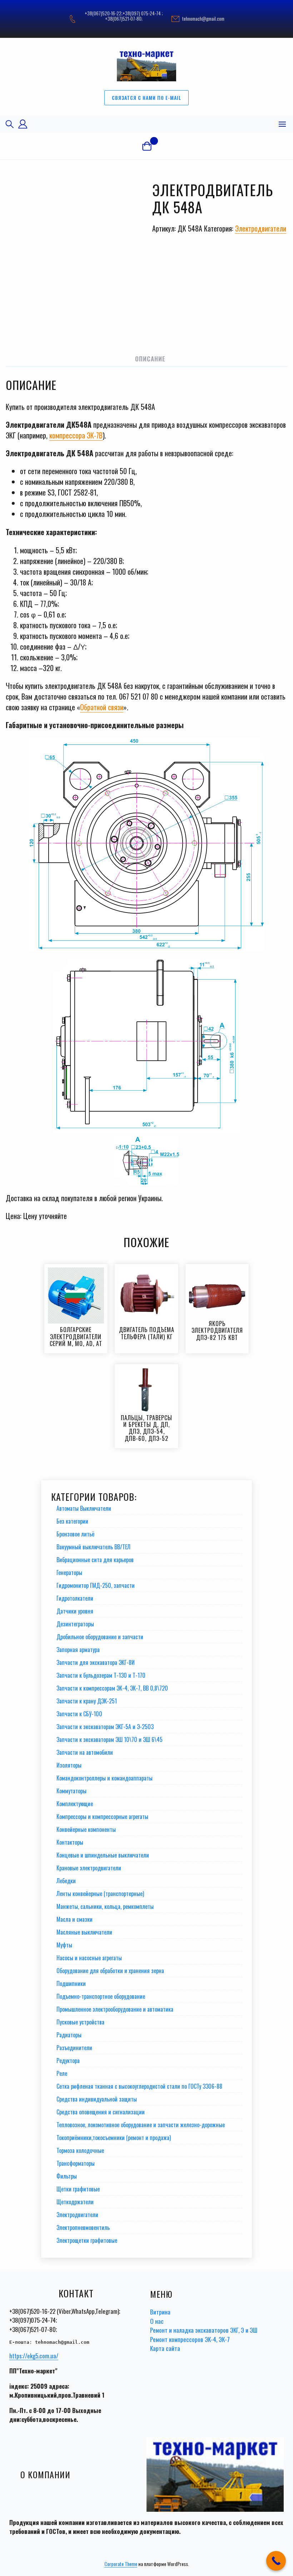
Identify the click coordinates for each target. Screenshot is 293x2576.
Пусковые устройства (80, 2022)
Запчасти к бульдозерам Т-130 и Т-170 (101, 1675)
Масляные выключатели (84, 1932)
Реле (62, 2073)
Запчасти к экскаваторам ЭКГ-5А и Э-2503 (105, 1727)
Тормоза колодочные (80, 2150)
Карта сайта (165, 2348)
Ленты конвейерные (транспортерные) (100, 1894)
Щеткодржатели (75, 2202)
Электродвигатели (261, 228)
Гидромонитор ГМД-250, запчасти (96, 1585)
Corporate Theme (121, 2564)
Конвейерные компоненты (86, 1829)
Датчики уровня (75, 1611)
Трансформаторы (76, 2163)
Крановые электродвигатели (89, 1868)
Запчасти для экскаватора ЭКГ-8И (96, 1662)
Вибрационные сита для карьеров (95, 1560)
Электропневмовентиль (83, 2227)
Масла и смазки (75, 1919)
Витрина (160, 2312)
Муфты (64, 1945)
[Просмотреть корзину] (147, 146)
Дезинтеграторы (75, 1624)
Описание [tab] (150, 359)
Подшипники (71, 1983)
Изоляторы (69, 1765)
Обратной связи (102, 707)
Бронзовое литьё (75, 1534)
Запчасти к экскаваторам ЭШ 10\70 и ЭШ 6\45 (110, 1739)
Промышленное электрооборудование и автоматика (115, 2009)
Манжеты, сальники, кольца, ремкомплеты (105, 1906)
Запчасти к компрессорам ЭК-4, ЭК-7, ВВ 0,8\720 (112, 1688)
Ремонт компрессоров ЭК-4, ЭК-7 (190, 2339)
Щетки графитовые (78, 2189)
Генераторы (69, 1572)
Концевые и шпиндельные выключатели (103, 1855)
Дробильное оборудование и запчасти (100, 1637)
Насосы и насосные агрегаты (89, 1958)
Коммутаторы (71, 1791)
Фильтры (67, 2176)
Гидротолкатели (75, 1598)
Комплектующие (75, 1804)
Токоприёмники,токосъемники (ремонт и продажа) (114, 2138)
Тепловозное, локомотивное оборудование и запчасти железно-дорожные (141, 2125)
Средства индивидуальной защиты (97, 2099)
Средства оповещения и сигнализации (101, 2112)
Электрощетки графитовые (87, 2240)
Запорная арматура (78, 1650)
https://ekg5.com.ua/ (34, 2356)
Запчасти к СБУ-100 (79, 1714)
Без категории (72, 1521)
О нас (157, 2321)
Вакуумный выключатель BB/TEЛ (93, 1547)
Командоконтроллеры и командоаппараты (105, 1778)
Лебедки (66, 1881)
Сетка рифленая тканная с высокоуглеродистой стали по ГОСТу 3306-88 (139, 2086)
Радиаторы (69, 2035)
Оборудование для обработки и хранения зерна (110, 1971)
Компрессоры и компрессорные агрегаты (102, 1817)
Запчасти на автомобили (85, 1752)
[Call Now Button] (276, 2561)
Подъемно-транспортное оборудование (101, 1996)
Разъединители (74, 2048)
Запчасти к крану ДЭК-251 (87, 1701)
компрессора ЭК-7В (76, 435)
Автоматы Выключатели (84, 1508)
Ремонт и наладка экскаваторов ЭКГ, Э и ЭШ (204, 2330)
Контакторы (70, 1842)
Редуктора (68, 2061)
